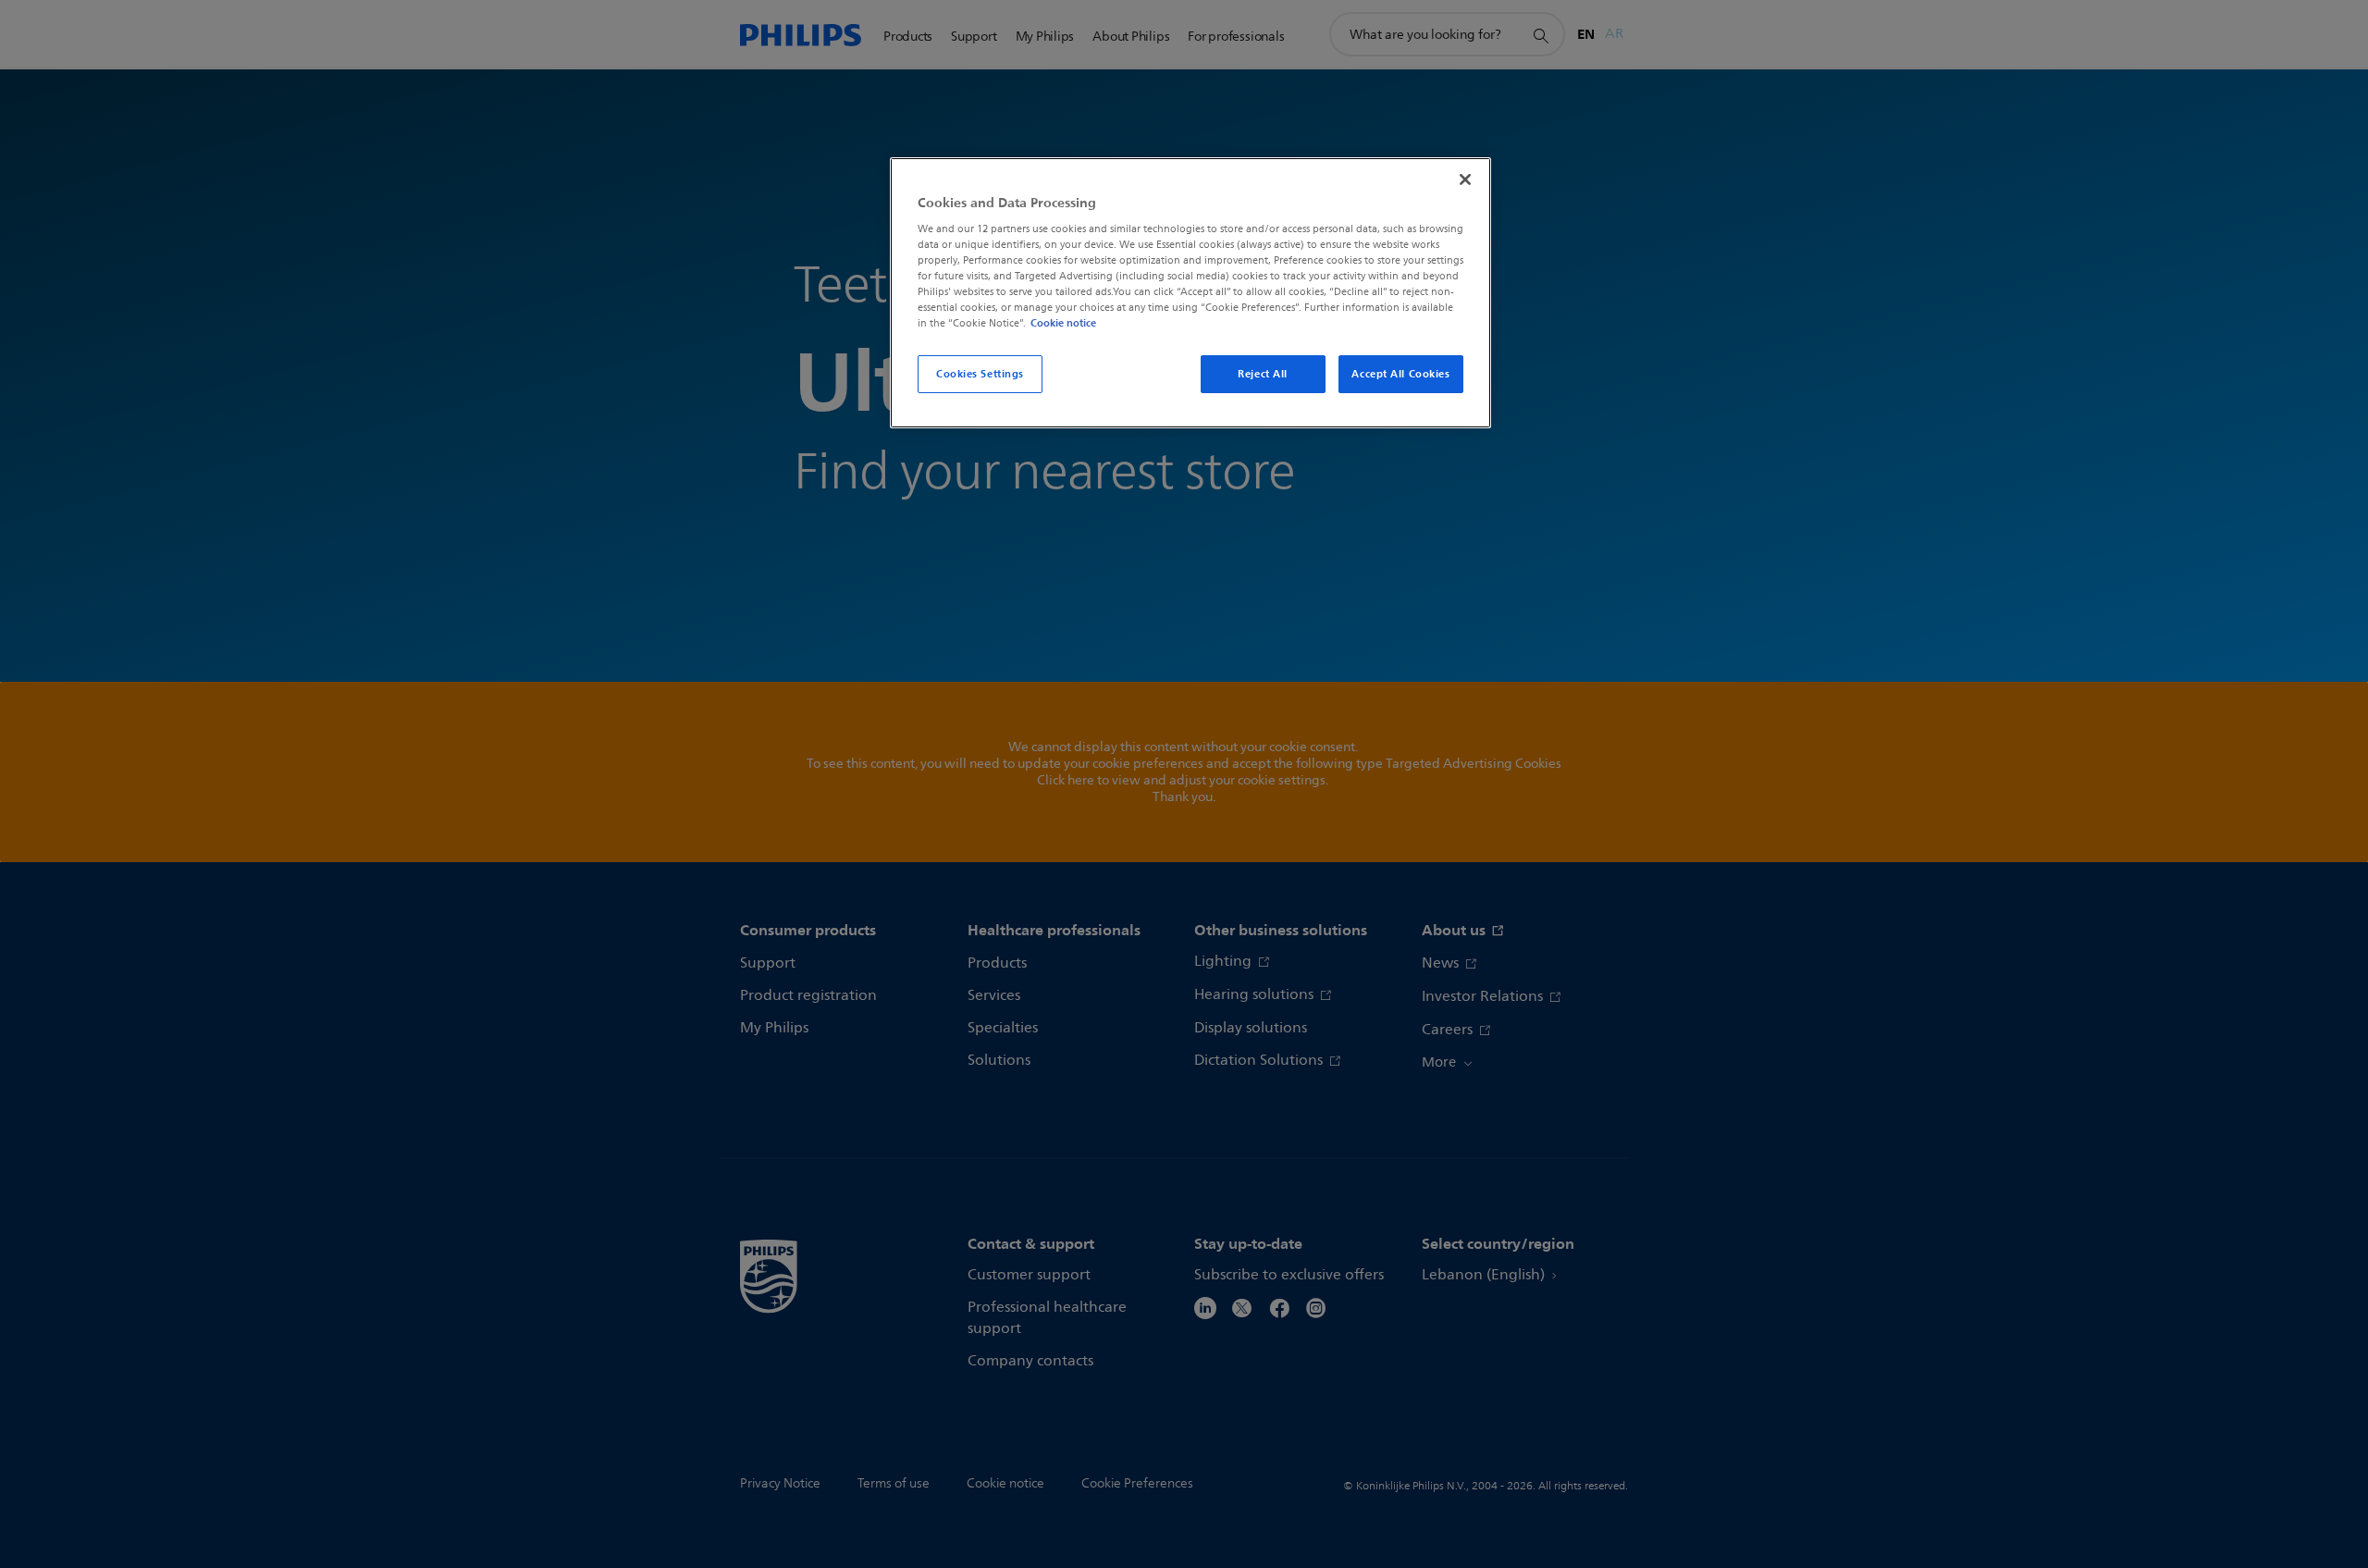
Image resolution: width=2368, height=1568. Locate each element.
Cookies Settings (980, 374)
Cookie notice (1063, 323)
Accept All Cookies (1400, 374)
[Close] (1465, 179)
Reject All (1263, 374)
